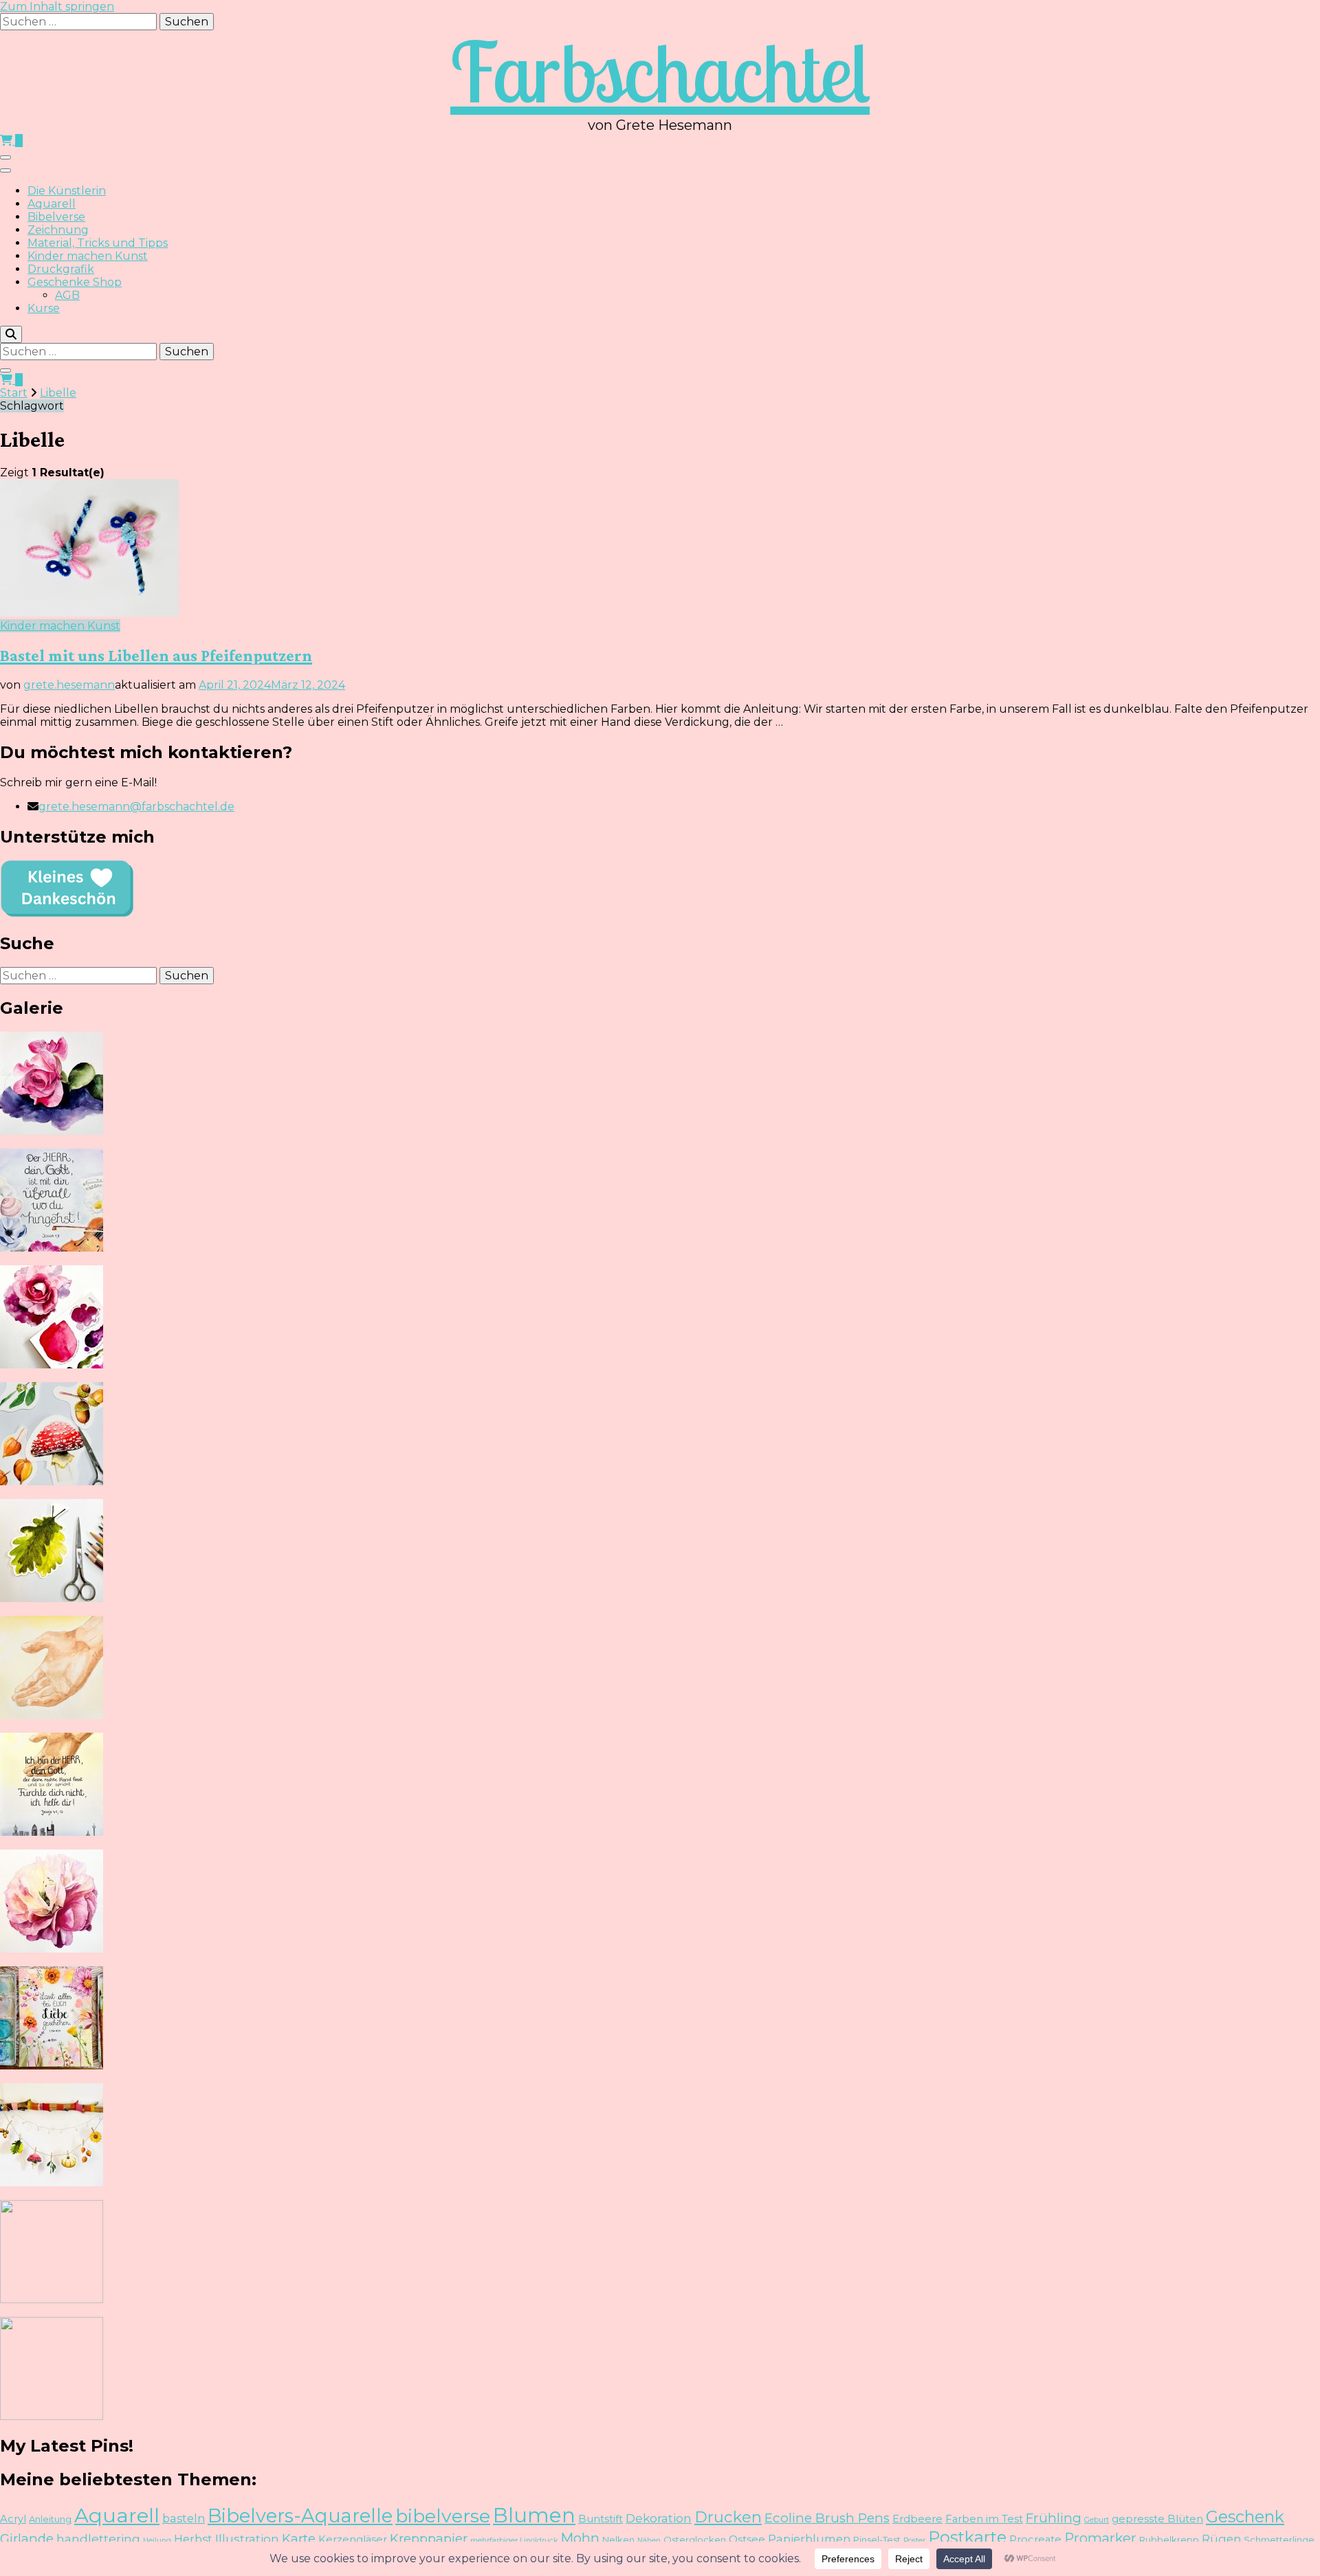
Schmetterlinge (1279, 2540)
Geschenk (1245, 2517)
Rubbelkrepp (1169, 2540)
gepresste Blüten (1157, 2519)
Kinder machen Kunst (88, 256)
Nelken (618, 2540)
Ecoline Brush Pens (827, 2518)
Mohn (580, 2538)
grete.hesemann (69, 685)
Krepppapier (429, 2539)
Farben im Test (984, 2519)
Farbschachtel (660, 71)
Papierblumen (809, 2539)
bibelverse (443, 2516)
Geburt (1097, 2520)
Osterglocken (695, 2540)
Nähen (649, 2541)
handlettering (98, 2539)
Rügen (1221, 2539)
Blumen (534, 2515)
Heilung (157, 2541)
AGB (67, 295)
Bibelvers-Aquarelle (300, 2516)
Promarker (1100, 2538)
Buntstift (601, 2519)
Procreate (1035, 2540)
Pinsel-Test (877, 2540)
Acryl (13, 2519)
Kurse (44, 308)
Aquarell (52, 204)
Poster (914, 2541)
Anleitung (50, 2519)
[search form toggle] (11, 334)
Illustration (247, 2539)
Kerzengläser (353, 2540)
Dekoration (659, 2518)
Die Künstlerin (67, 191)
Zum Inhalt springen (57, 7)
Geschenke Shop (75, 282)
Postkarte (967, 2537)
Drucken (728, 2517)
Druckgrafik (61, 269)
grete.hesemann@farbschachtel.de (136, 807)
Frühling (1054, 2518)
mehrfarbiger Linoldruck (514, 2541)
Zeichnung (58, 230)
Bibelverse (56, 217)
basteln (184, 2518)
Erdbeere (917, 2519)
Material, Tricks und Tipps (98, 243)
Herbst (193, 2539)
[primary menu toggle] (5, 157)
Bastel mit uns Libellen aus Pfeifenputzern (156, 655)
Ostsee (747, 2540)
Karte (299, 2539)
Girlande (27, 2539)
